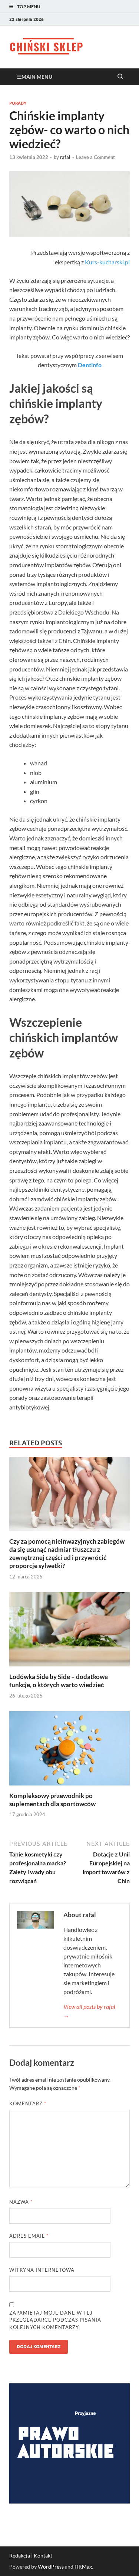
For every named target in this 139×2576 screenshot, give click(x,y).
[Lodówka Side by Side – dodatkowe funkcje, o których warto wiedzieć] (69, 1631)
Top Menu (29, 6)
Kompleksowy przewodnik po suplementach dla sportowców (52, 1800)
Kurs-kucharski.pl (107, 262)
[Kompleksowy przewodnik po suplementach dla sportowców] (69, 1751)
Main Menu (37, 77)
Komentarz (28, 2103)
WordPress (51, 2567)
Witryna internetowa (42, 2270)
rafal (65, 157)
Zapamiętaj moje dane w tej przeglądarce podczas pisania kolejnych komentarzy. (55, 2320)
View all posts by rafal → (89, 2011)
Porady (18, 103)
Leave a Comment (95, 157)
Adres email (29, 2236)
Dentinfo (90, 365)
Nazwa (21, 2202)
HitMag (83, 2567)
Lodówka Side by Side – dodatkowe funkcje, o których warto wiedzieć (59, 1681)
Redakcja (20, 2555)
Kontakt (43, 2555)
